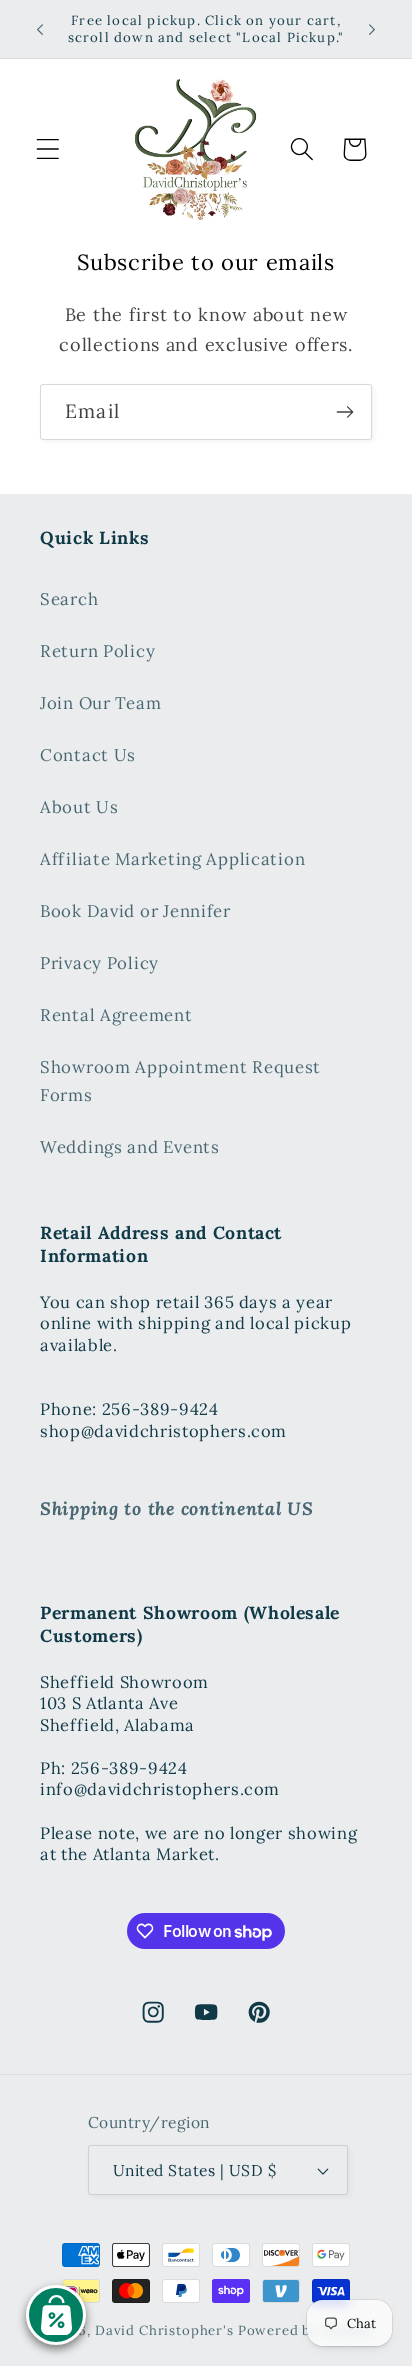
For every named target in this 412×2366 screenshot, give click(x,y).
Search (69, 599)
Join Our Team (100, 703)
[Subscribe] (344, 412)
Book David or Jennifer (135, 911)
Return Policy (97, 651)
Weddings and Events (130, 1147)
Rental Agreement (116, 1015)
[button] (48, 149)
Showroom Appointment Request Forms (180, 1081)
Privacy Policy (99, 963)
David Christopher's (164, 2330)
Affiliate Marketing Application (172, 859)
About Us (79, 807)
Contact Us (88, 755)
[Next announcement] (372, 29)
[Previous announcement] (40, 29)
